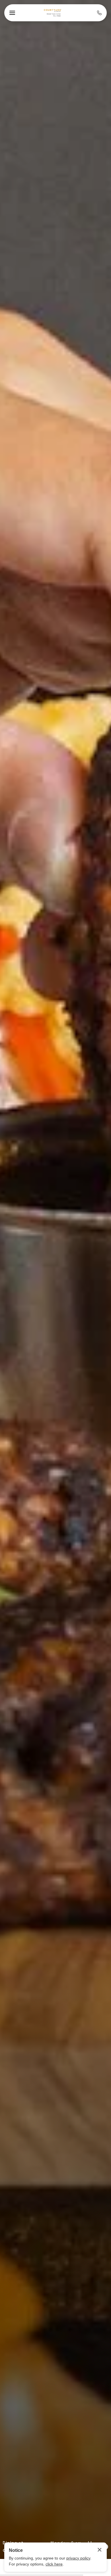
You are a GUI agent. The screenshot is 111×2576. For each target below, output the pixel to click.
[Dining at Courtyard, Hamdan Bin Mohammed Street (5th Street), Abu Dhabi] (53, 13)
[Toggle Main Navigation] (12, 13)
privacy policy (78, 2558)
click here (54, 2564)
